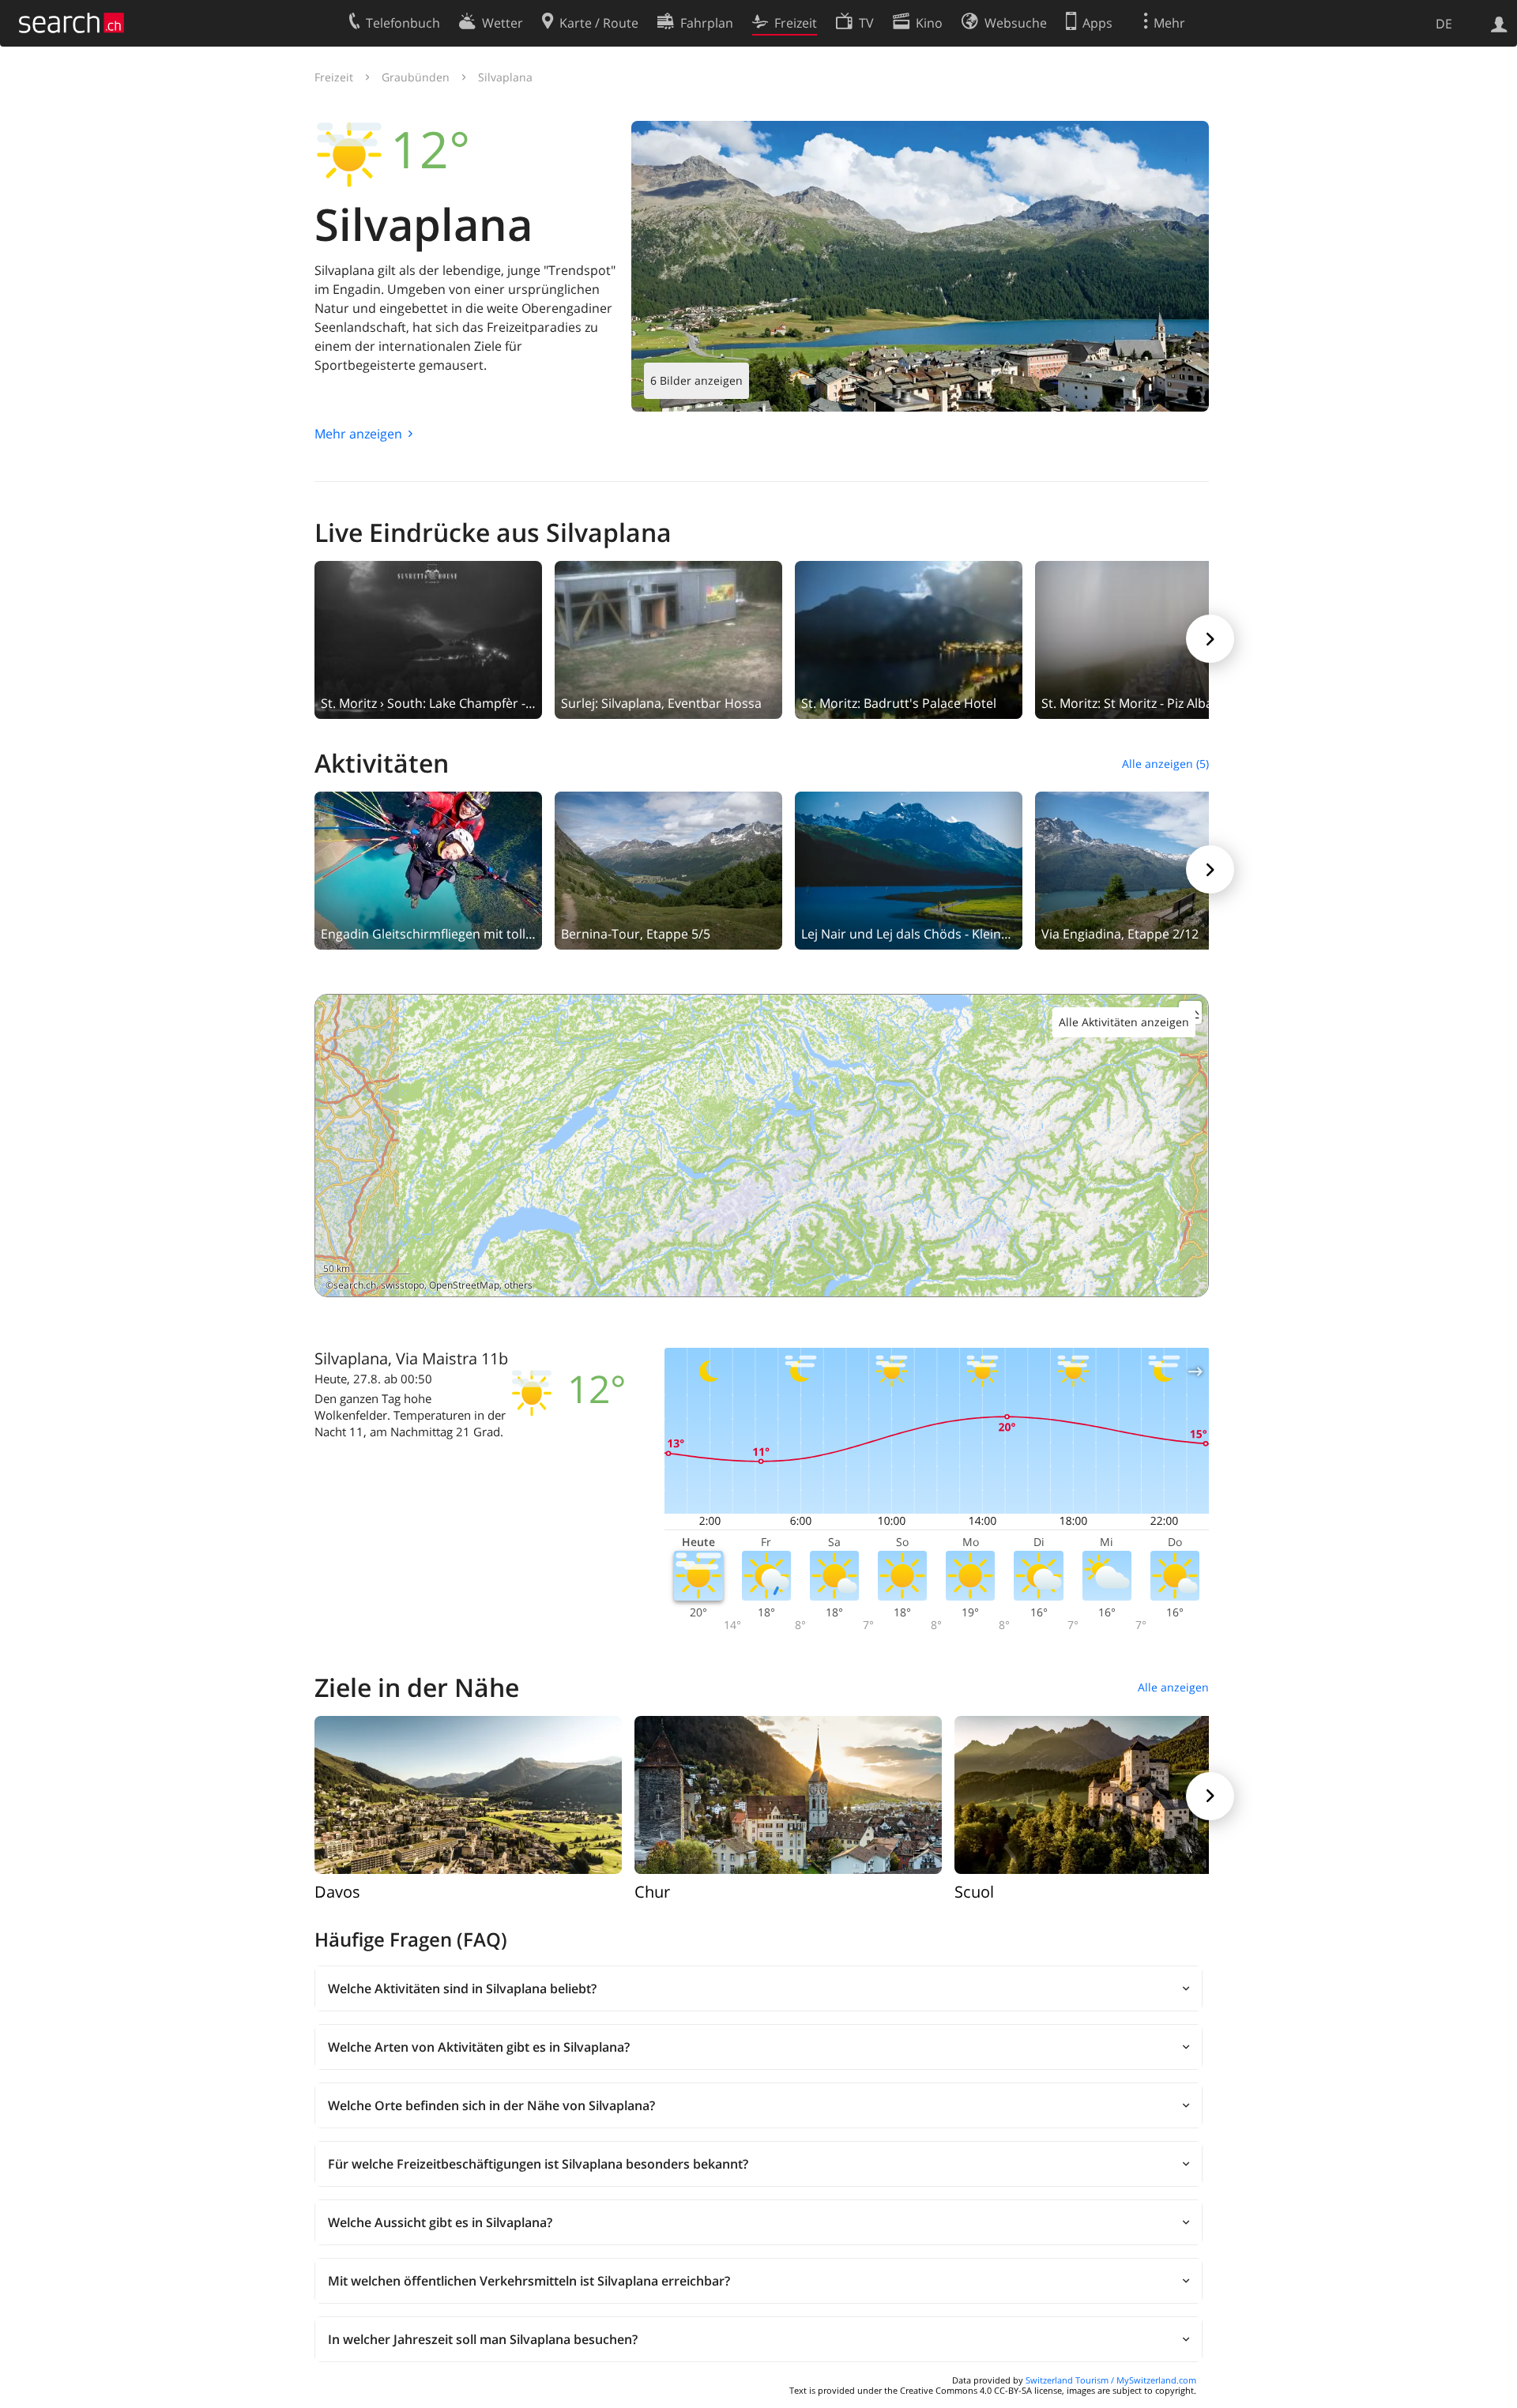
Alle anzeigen (1173, 1687)
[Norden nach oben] (1190, 1279)
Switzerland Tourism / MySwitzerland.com (1111, 2380)
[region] (762, 1146)
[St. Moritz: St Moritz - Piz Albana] (1149, 638)
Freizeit (334, 77)
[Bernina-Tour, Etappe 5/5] (668, 869)
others (518, 1285)
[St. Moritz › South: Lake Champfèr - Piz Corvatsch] (428, 638)
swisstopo (403, 1285)
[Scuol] (1108, 1793)
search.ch (355, 1285)
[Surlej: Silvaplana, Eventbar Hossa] (668, 638)
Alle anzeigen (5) (1165, 764)
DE (1444, 24)
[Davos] (468, 1793)
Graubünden (416, 77)
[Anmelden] (1499, 23)
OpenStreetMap (464, 1285)
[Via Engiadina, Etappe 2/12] (1149, 869)
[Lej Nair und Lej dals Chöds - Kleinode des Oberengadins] (909, 869)
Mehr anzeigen (358, 434)
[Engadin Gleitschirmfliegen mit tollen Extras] (428, 869)
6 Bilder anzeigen (696, 380)
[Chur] (788, 1793)
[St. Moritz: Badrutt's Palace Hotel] (909, 638)
